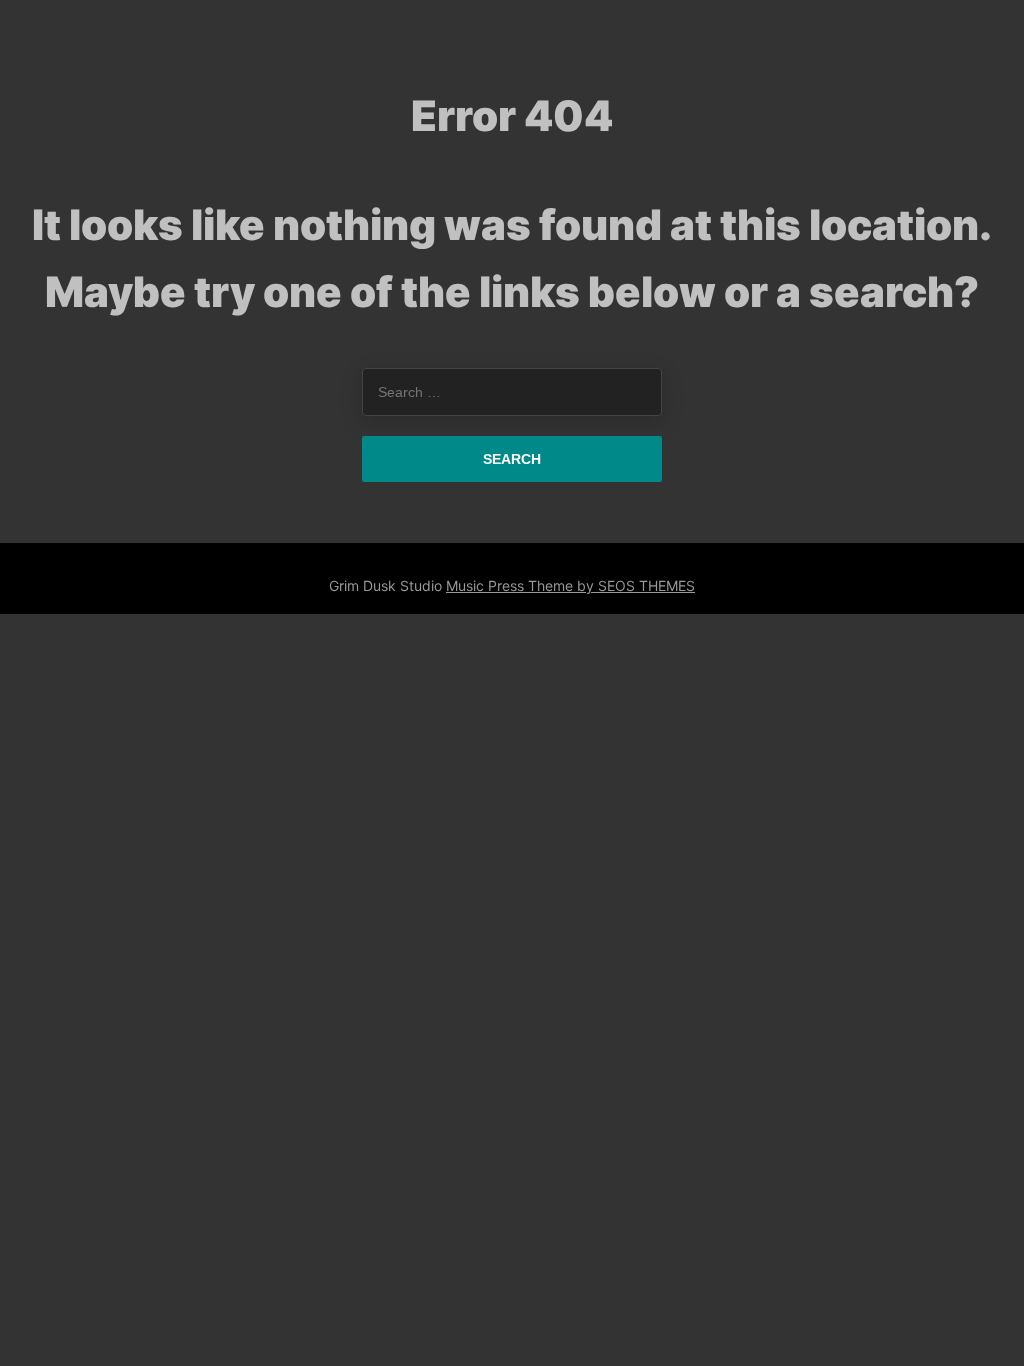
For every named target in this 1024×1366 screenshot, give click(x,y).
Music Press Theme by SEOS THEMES (570, 585)
